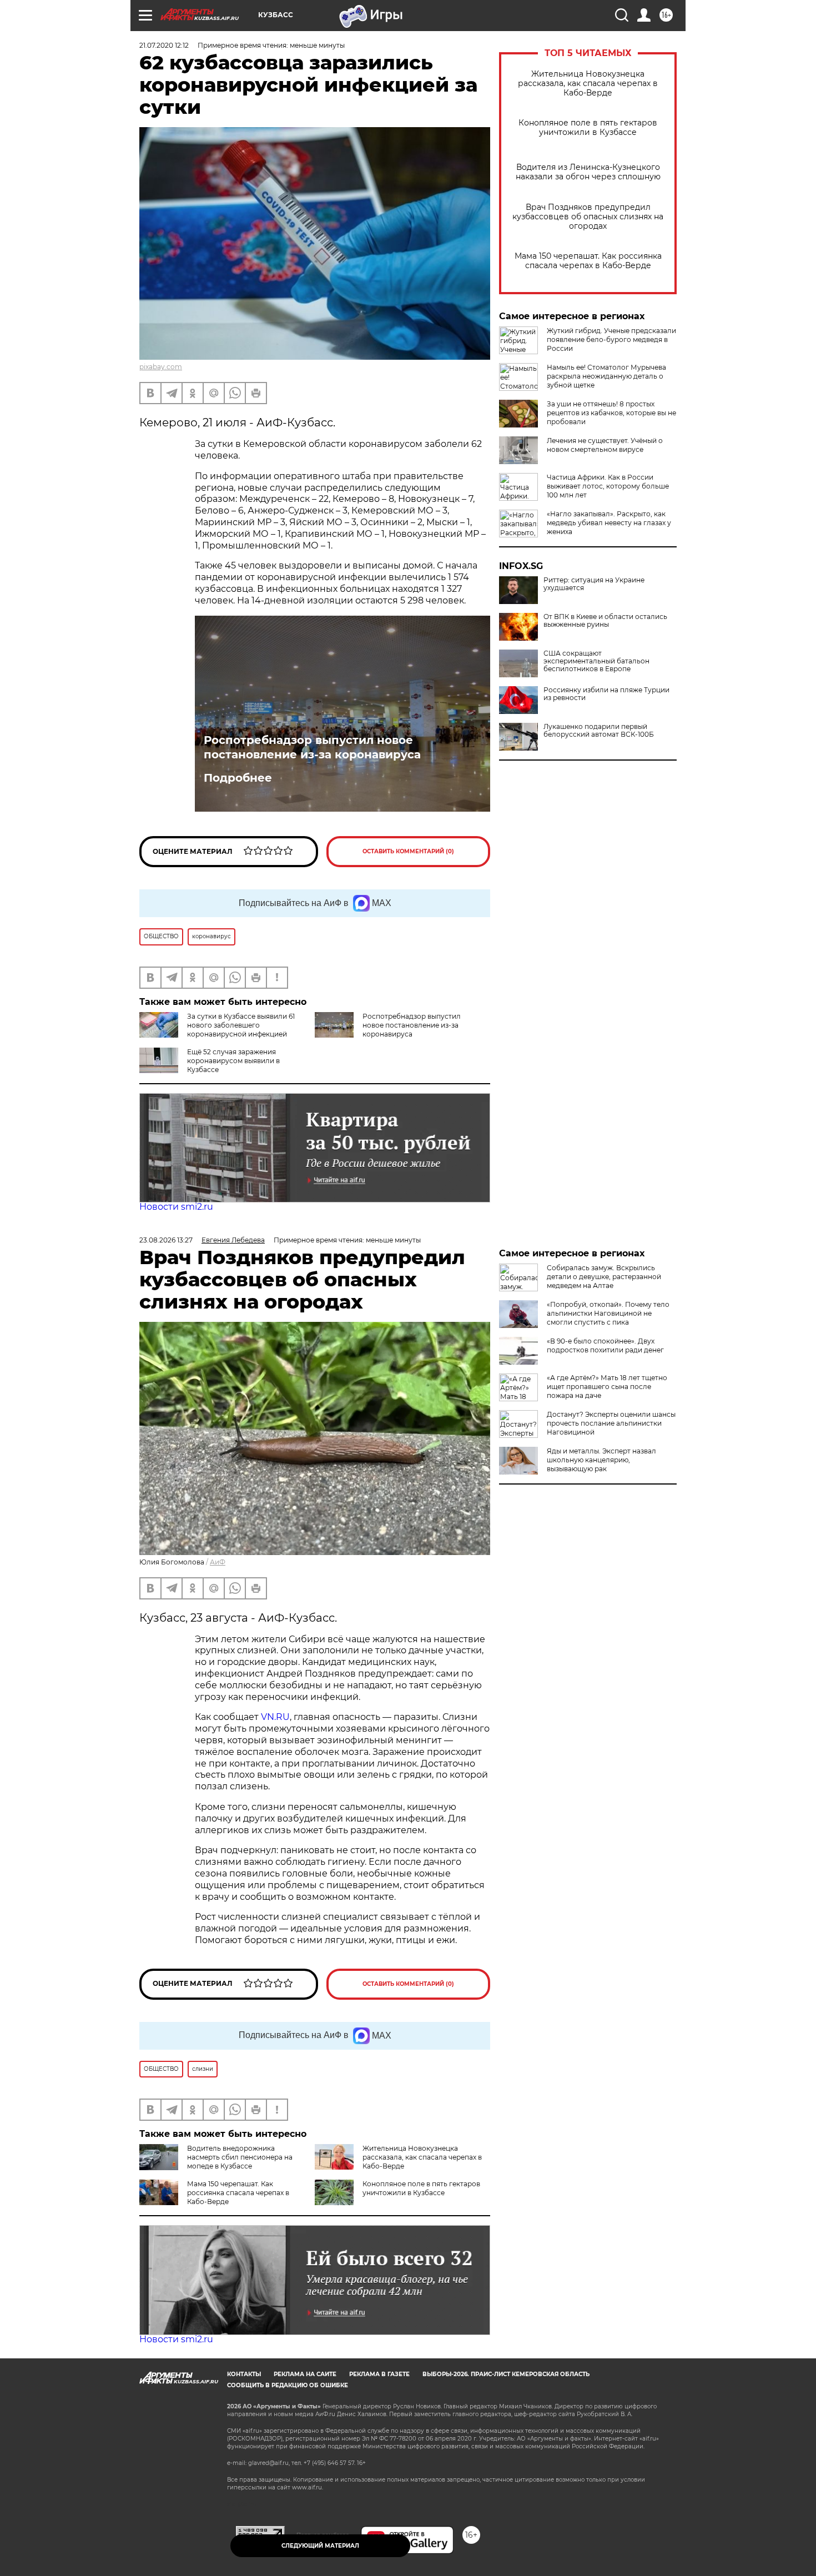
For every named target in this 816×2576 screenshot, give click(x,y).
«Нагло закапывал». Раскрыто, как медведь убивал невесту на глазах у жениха (609, 523)
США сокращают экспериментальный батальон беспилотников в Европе (596, 661)
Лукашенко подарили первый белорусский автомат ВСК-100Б (599, 731)
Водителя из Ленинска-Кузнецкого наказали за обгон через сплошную (588, 172)
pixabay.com (161, 367)
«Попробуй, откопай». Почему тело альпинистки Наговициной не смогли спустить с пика (608, 1313)
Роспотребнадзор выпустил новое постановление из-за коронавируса (312, 747)
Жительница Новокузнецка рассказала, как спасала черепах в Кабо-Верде (588, 84)
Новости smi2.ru (176, 1207)
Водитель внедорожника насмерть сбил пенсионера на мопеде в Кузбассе (240, 2157)
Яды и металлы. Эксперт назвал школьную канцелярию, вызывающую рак (601, 1460)
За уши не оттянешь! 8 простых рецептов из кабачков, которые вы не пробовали (611, 413)
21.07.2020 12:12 (164, 45)
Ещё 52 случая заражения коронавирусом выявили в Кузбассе (233, 1061)
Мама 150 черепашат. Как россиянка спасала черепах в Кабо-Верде (588, 261)
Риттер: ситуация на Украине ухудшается (594, 584)
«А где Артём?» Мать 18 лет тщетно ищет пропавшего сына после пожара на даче (607, 1387)
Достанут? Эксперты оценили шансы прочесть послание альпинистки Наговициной (611, 1423)
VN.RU (275, 1717)
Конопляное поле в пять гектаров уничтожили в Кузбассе (588, 128)
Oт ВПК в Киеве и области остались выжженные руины (605, 621)
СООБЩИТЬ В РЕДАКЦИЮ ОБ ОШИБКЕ (288, 2385)
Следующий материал (320, 2546)
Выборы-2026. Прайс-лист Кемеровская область (506, 2374)
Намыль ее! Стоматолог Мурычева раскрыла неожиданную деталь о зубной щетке (606, 376)
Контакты (244, 2374)
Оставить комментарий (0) (408, 851)
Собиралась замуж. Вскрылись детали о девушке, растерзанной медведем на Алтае (604, 1277)
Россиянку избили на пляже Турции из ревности (606, 694)
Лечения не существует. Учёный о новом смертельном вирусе (605, 445)
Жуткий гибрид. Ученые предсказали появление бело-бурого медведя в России (611, 339)
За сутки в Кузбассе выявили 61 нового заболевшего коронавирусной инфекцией (241, 1025)
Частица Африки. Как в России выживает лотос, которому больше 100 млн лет (608, 486)
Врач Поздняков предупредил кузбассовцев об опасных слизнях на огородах (588, 217)
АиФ (218, 1562)
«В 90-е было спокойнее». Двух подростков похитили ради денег (605, 1345)
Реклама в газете (379, 2374)
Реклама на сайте (305, 2374)
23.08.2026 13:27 (166, 1240)
